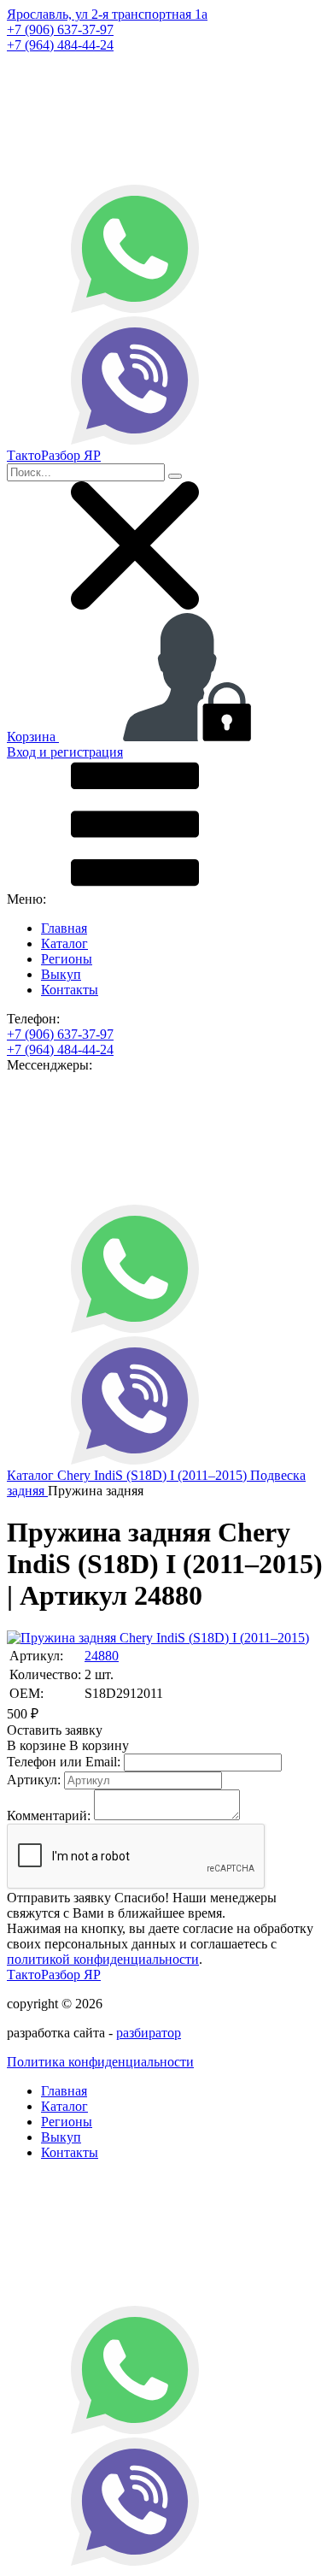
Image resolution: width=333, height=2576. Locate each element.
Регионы (67, 959)
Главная (64, 928)
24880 (102, 1656)
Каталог (64, 943)
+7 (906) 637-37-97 (60, 29)
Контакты (70, 990)
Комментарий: (49, 1816)
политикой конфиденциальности (103, 1959)
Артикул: (34, 1780)
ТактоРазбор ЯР (54, 1975)
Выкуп (61, 974)
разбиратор (149, 2033)
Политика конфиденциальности (100, 2062)
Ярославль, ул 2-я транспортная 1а (107, 14)
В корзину (68, 1745)
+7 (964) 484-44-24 (60, 45)
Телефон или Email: (64, 1762)
